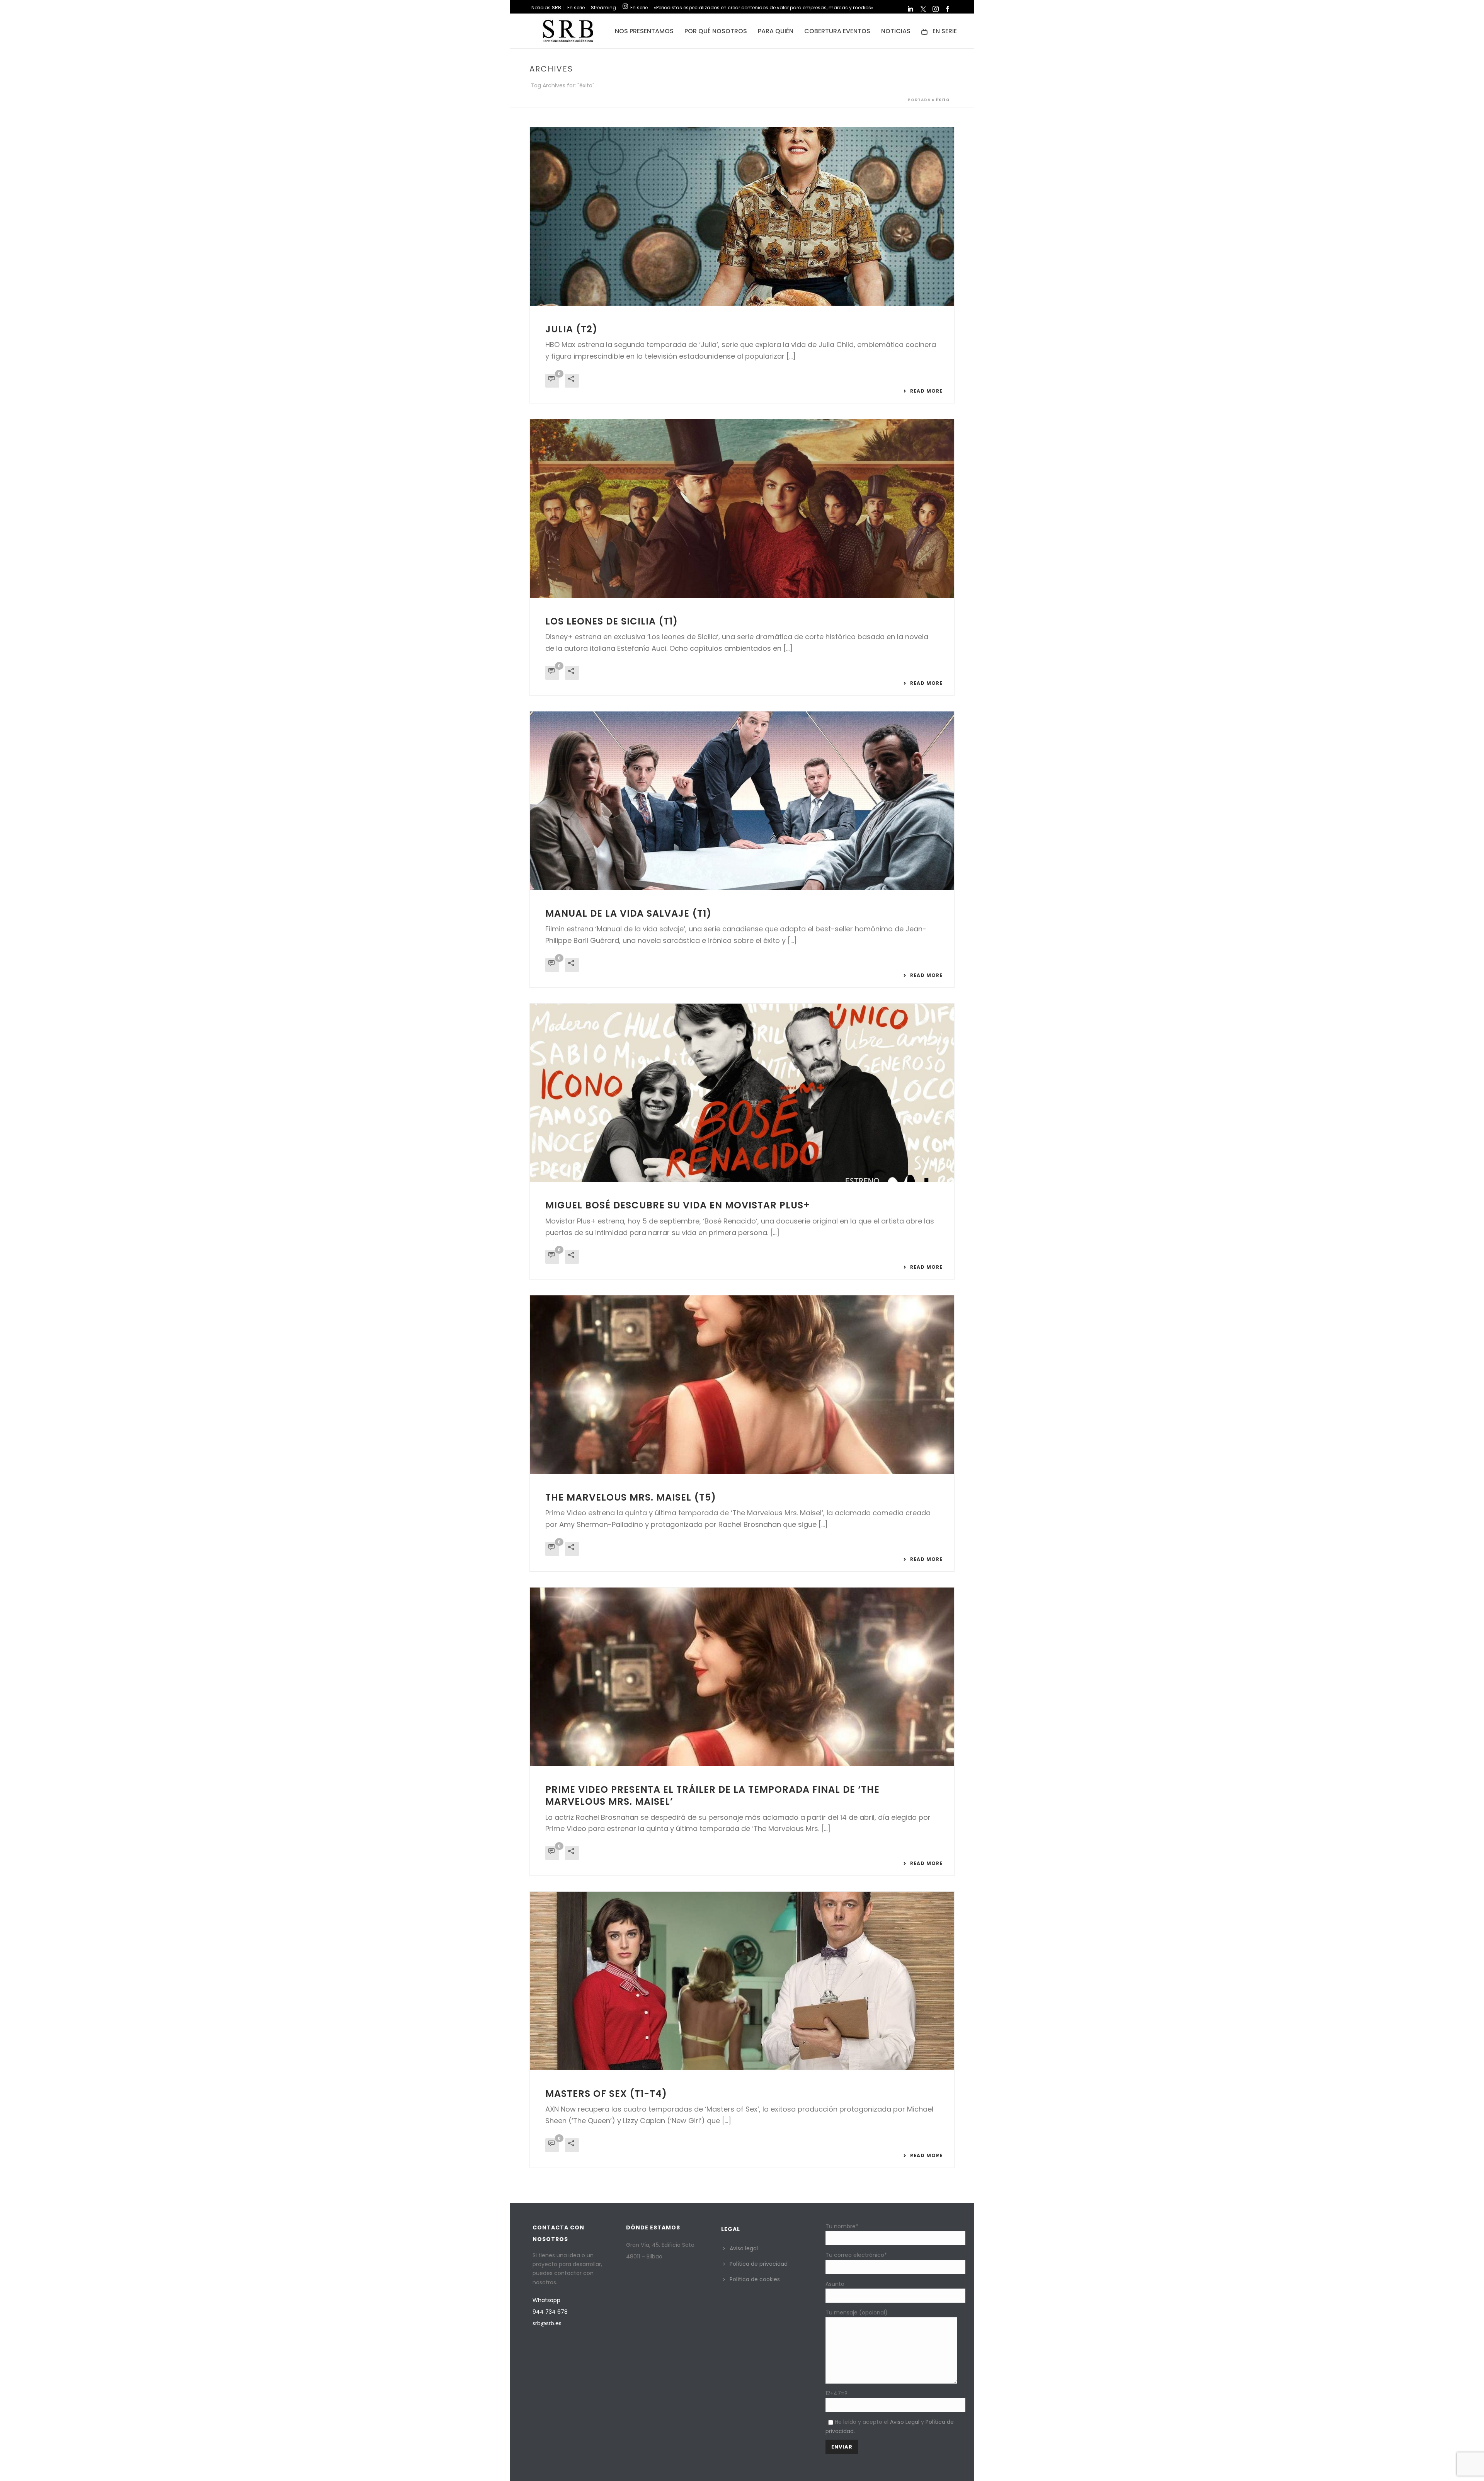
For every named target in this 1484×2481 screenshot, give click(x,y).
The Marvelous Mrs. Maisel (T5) (631, 1497)
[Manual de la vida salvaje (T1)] (742, 801)
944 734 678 (550, 2312)
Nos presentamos (644, 31)
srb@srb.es (547, 2323)
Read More (926, 391)
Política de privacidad (759, 2264)
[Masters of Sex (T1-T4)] (742, 1981)
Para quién (776, 31)
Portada (919, 100)
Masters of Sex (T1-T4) (606, 2094)
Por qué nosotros (716, 31)
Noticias (896, 31)
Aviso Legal (905, 2422)
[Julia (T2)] (742, 216)
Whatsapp (546, 2300)
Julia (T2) (571, 329)
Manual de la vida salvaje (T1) (628, 913)
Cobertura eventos (837, 31)
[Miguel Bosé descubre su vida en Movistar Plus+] (742, 1093)
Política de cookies (755, 2279)
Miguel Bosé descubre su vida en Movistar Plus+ (678, 1205)
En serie (945, 31)
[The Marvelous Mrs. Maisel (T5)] (742, 1385)
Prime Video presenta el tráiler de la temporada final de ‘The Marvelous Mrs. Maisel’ (712, 1795)
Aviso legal (744, 2248)
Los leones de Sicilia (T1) (612, 621)
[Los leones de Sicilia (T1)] (742, 509)
